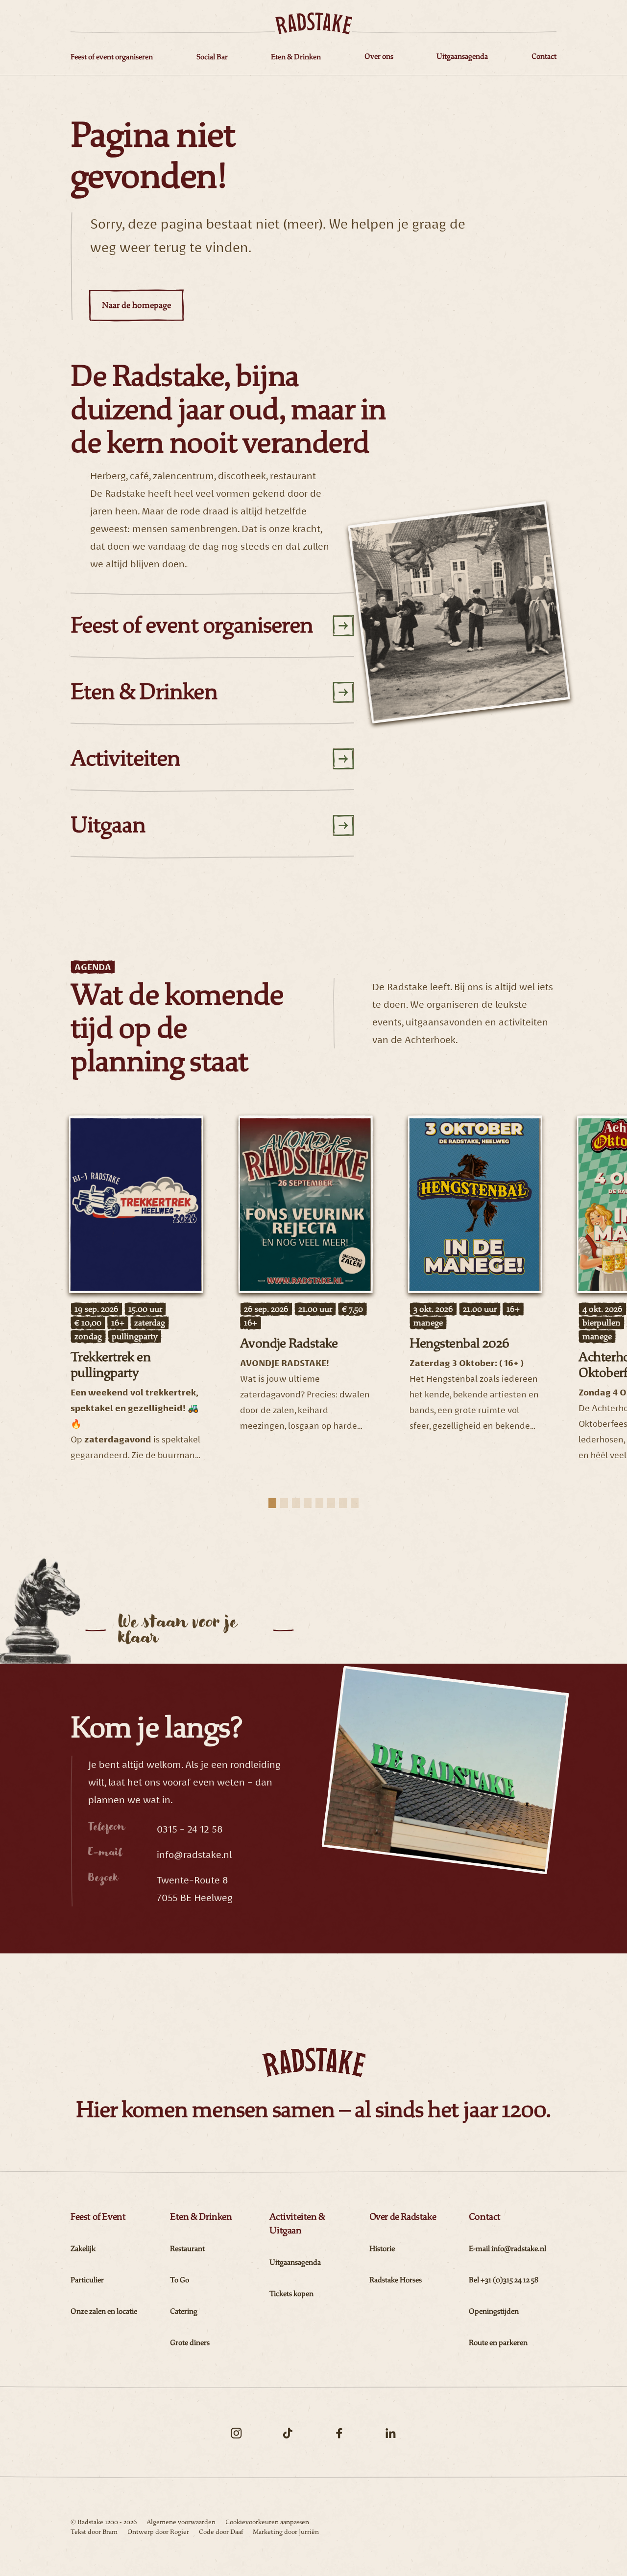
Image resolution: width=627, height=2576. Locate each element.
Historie (382, 2249)
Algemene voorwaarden (181, 2522)
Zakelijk (83, 2249)
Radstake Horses (396, 2280)
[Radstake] (313, 23)
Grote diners (190, 2343)
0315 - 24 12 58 (190, 1829)
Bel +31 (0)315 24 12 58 (504, 2280)
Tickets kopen (291, 2294)
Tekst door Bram (94, 2532)
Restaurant (187, 2249)
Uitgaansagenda (295, 2263)
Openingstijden (494, 2311)
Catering (184, 2311)
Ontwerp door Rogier (158, 2532)
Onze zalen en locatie (104, 2311)
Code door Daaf (221, 2532)
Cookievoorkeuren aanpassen (267, 2522)
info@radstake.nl (194, 1855)
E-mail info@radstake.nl (507, 2249)
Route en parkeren (498, 2343)
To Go (180, 2280)
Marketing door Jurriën (286, 2532)
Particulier (87, 2280)
